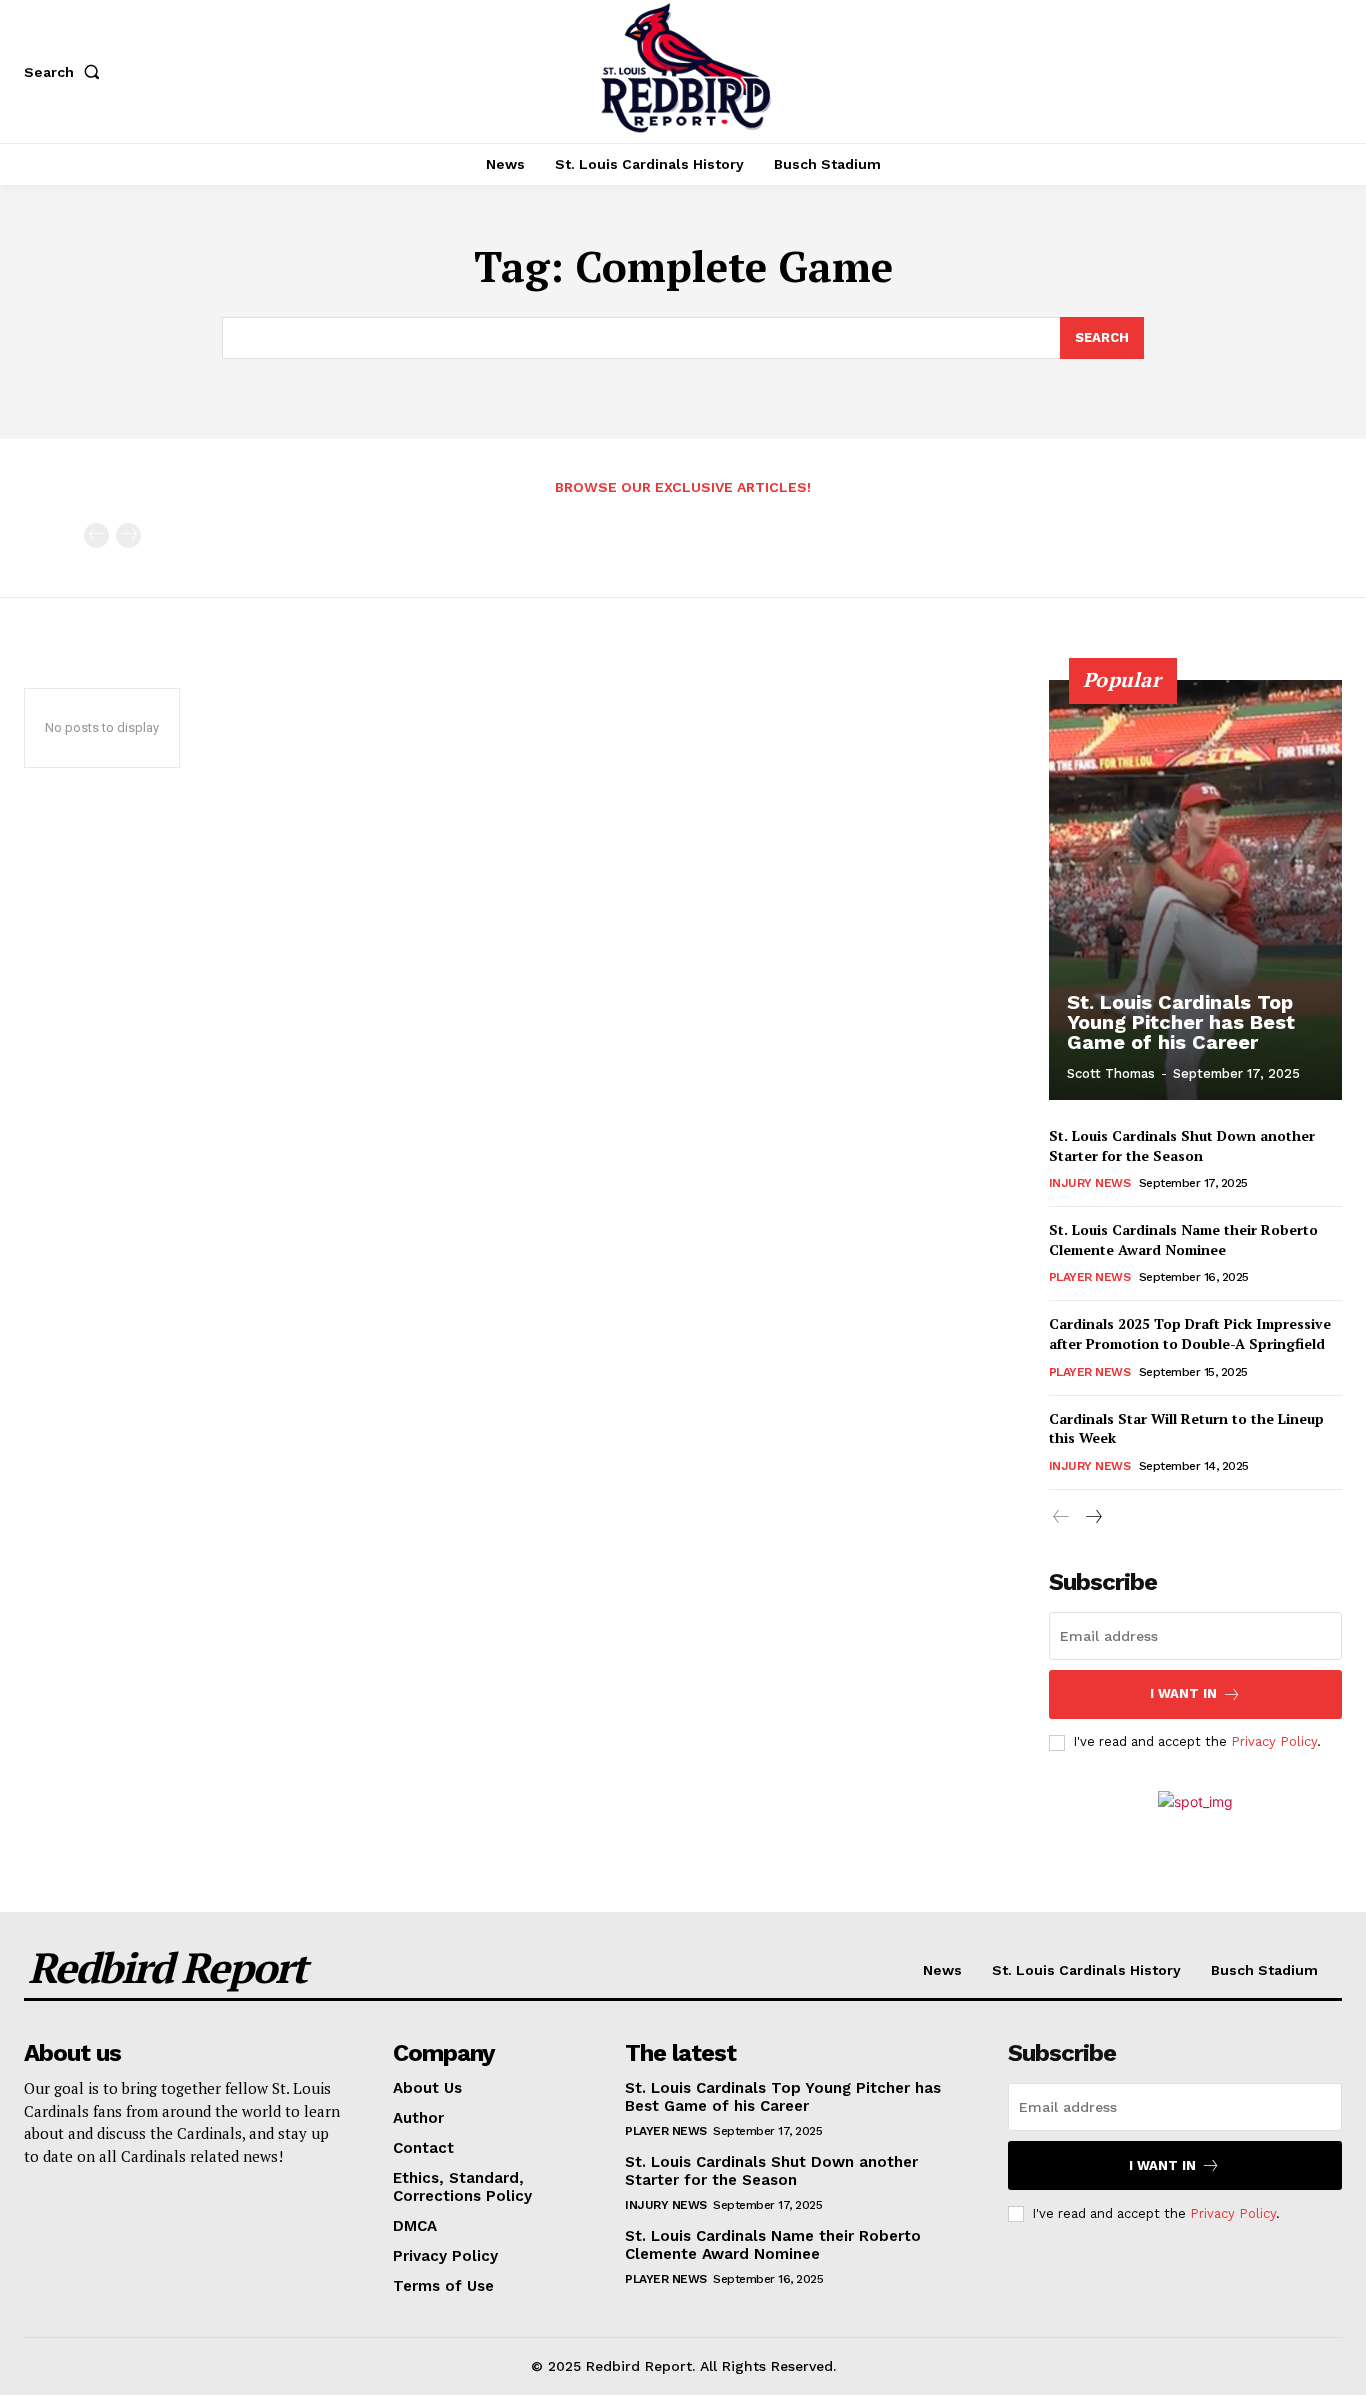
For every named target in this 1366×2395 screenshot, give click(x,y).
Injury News (1090, 1183)
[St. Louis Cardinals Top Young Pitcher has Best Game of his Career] (1196, 890)
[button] (66, 72)
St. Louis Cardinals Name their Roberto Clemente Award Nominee (1183, 1239)
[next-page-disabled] (128, 535)
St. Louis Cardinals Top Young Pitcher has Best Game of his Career (1181, 1022)
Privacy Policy (1274, 1741)
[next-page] (1093, 1517)
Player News (1090, 1277)
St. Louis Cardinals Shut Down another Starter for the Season (1182, 1145)
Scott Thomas (1111, 1073)
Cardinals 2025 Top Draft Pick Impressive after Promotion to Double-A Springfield (1190, 1333)
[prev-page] (96, 535)
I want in (1183, 1693)
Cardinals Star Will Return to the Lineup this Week (1186, 1428)
